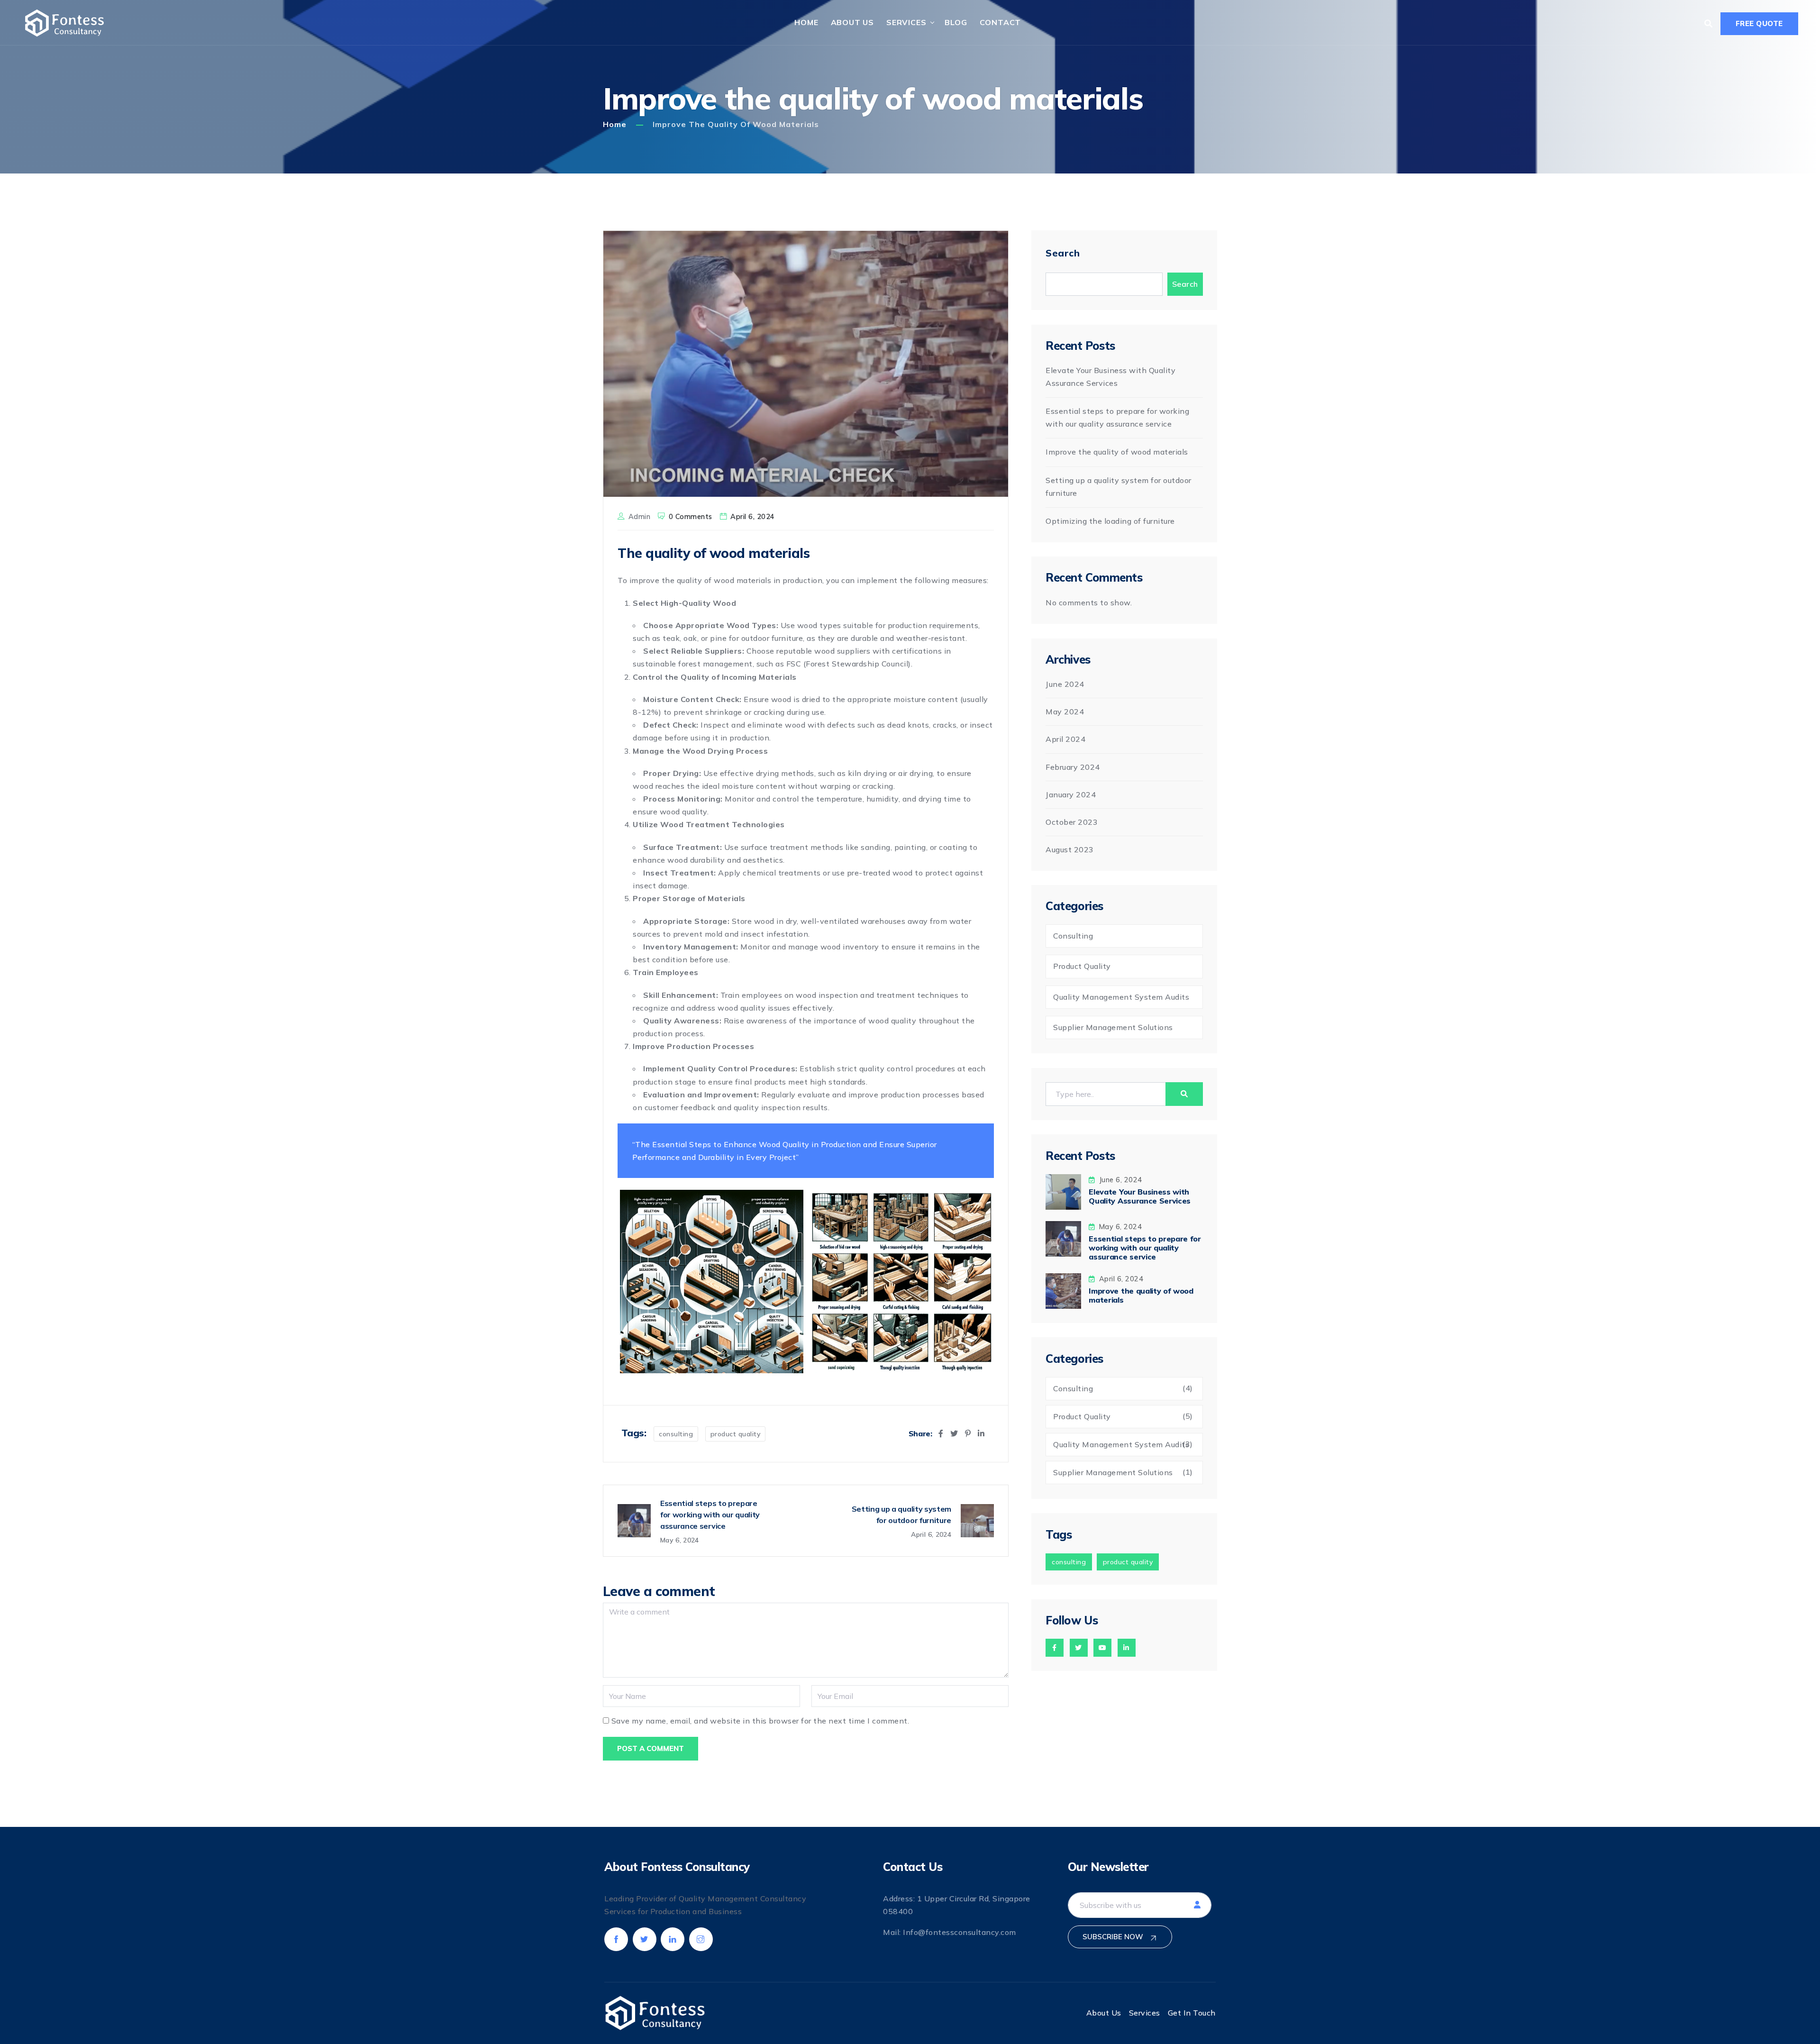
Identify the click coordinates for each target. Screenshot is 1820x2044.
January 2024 (1071, 794)
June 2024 (1065, 684)
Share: (920, 1434)
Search (1063, 253)
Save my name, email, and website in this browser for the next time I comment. (760, 1721)
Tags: (634, 1433)
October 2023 (1072, 822)
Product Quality (736, 1434)
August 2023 (1070, 849)
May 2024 (1065, 712)
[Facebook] (941, 1433)
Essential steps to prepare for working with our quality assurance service (1145, 1248)
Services (906, 22)
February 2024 (1073, 767)
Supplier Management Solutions (1113, 1027)
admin (640, 517)
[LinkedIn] (981, 1433)
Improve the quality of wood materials (1117, 452)
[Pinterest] (968, 1433)
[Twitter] (954, 1433)
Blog (956, 22)
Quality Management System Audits (1121, 997)
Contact (1001, 22)
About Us (852, 22)
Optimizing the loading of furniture (1110, 521)
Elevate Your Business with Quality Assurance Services (1140, 1196)
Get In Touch (1192, 2013)
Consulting (676, 1434)
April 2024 (1065, 739)
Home (806, 22)
